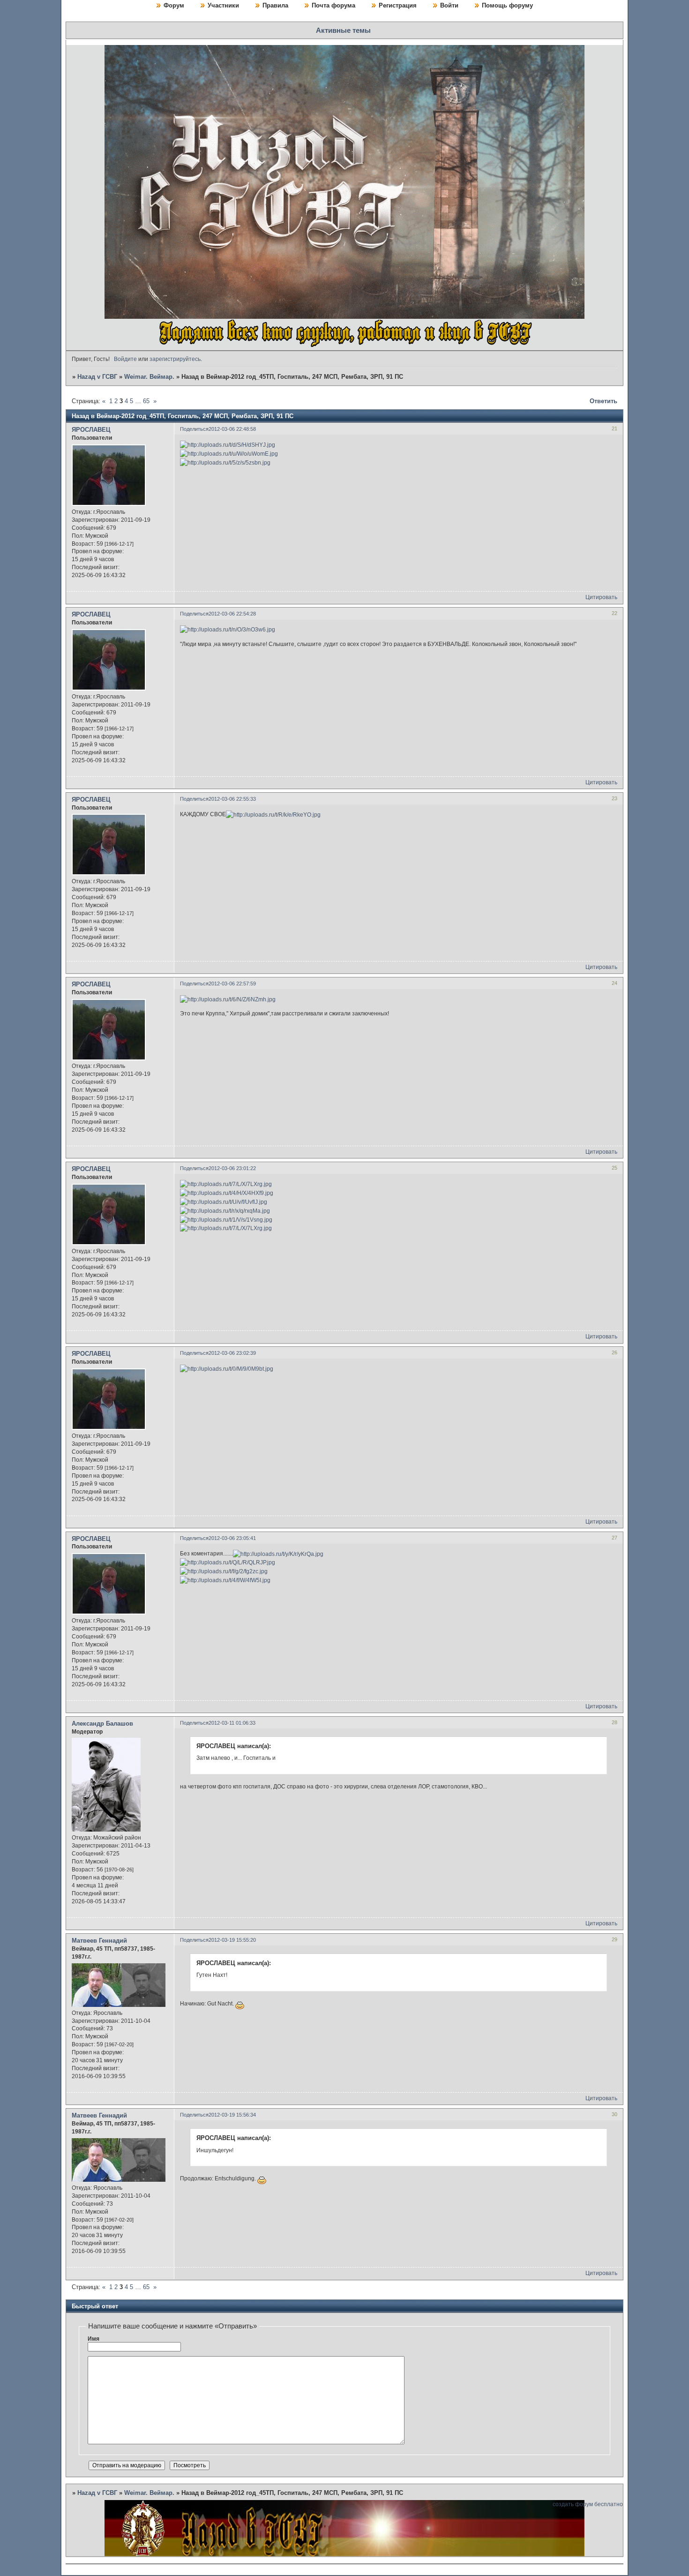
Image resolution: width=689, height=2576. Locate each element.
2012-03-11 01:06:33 (232, 1723)
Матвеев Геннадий (99, 1941)
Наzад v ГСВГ (97, 377)
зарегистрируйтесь (175, 359)
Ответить (603, 401)
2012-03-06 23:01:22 (232, 1168)
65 (146, 401)
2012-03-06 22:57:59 (232, 984)
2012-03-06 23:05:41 (232, 1538)
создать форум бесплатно (588, 2504)
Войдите (125, 359)
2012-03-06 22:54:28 (232, 614)
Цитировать (601, 597)
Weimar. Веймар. (149, 377)
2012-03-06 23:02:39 (232, 1353)
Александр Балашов (102, 1724)
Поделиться (194, 429)
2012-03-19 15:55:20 (232, 1940)
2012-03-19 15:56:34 (232, 2115)
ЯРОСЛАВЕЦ (91, 430)
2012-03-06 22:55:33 (232, 799)
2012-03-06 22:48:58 (232, 429)
